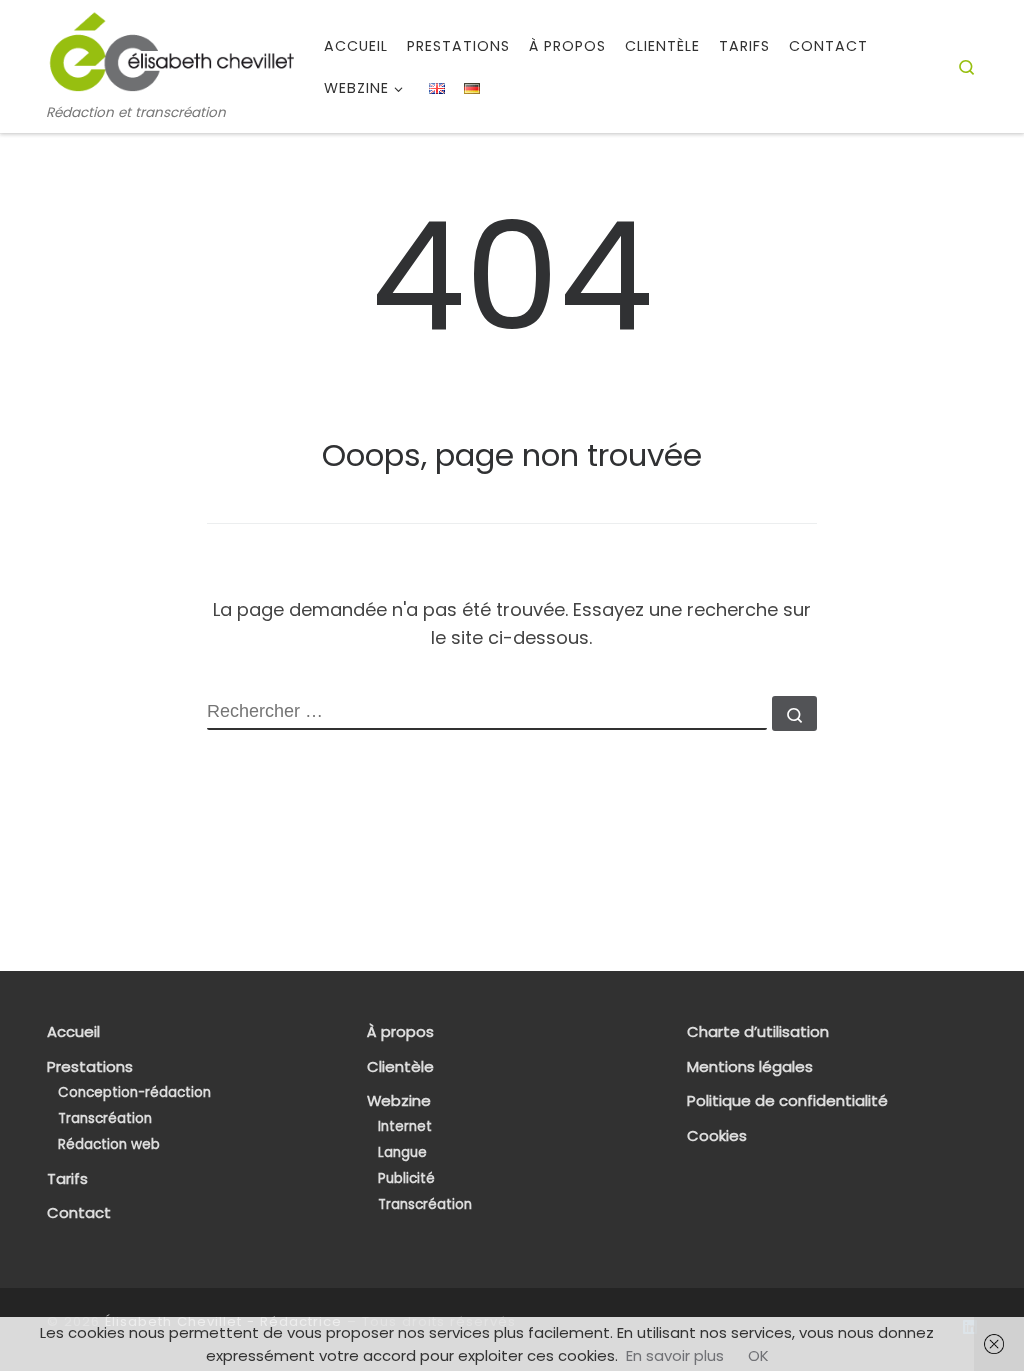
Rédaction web (109, 1144)
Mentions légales (750, 1067)
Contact (79, 1213)
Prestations (90, 1067)
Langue (402, 1152)
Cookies (717, 1136)
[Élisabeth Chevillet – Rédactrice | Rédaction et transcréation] (172, 51)
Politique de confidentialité (787, 1101)
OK (758, 1355)
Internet (405, 1126)
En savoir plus (675, 1355)
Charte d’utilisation (758, 1032)
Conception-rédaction (134, 1092)
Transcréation (105, 1118)
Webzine (399, 1101)
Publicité (406, 1178)
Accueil (73, 1032)
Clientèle (400, 1067)
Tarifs (67, 1179)
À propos (400, 1032)
